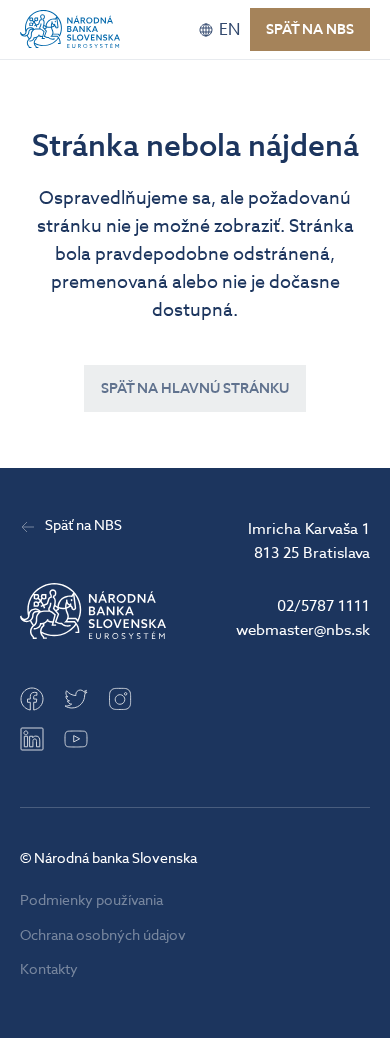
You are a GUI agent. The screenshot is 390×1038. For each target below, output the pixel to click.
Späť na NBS (310, 29)
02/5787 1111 (323, 606)
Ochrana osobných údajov (103, 935)
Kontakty (49, 969)
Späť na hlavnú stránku (195, 388)
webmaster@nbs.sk (303, 630)
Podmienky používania (91, 900)
